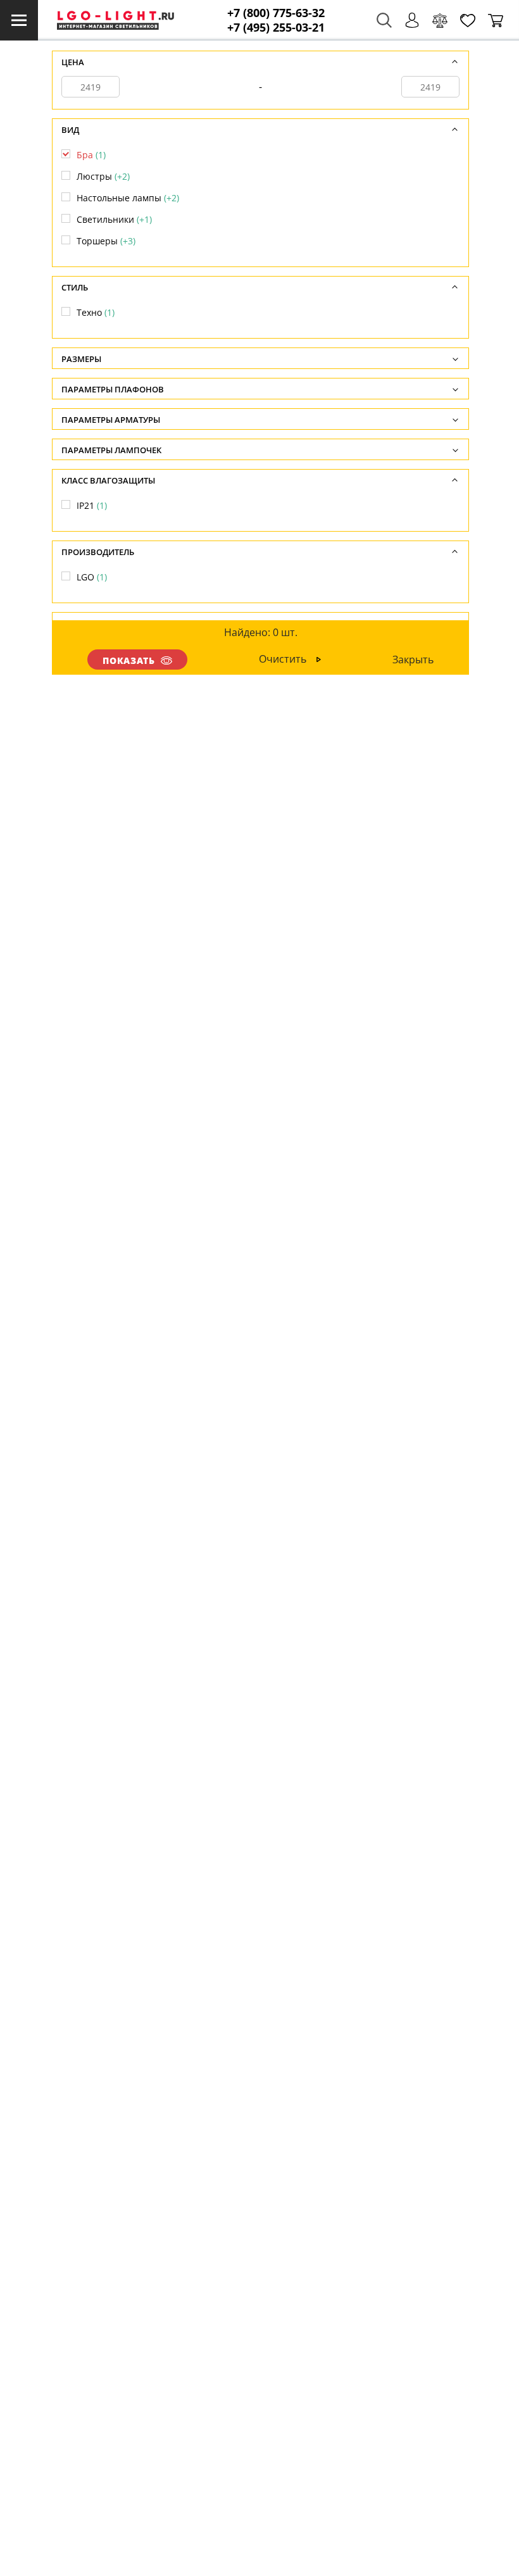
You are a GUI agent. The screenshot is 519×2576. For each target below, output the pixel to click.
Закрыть (413, 660)
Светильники (114, 219)
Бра (91, 155)
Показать (129, 660)
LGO (92, 577)
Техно (96, 312)
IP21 (92, 505)
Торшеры (106, 241)
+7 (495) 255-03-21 (276, 28)
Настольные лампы (128, 198)
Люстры (103, 176)
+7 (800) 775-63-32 (276, 13)
